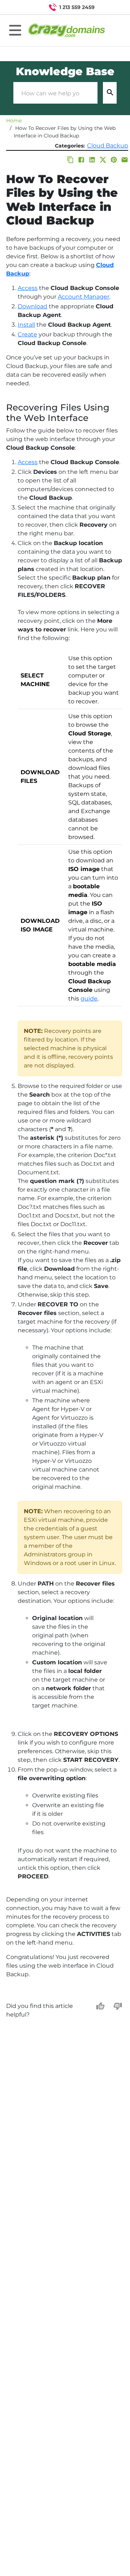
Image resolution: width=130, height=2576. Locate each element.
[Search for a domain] (110, 7)
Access (28, 288)
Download (32, 306)
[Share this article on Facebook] (81, 160)
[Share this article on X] (103, 160)
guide (89, 999)
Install (26, 325)
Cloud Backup (108, 146)
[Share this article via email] (125, 160)
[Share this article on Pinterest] (114, 160)
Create (27, 334)
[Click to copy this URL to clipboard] (70, 160)
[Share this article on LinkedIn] (92, 160)
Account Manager (84, 297)
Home (14, 121)
